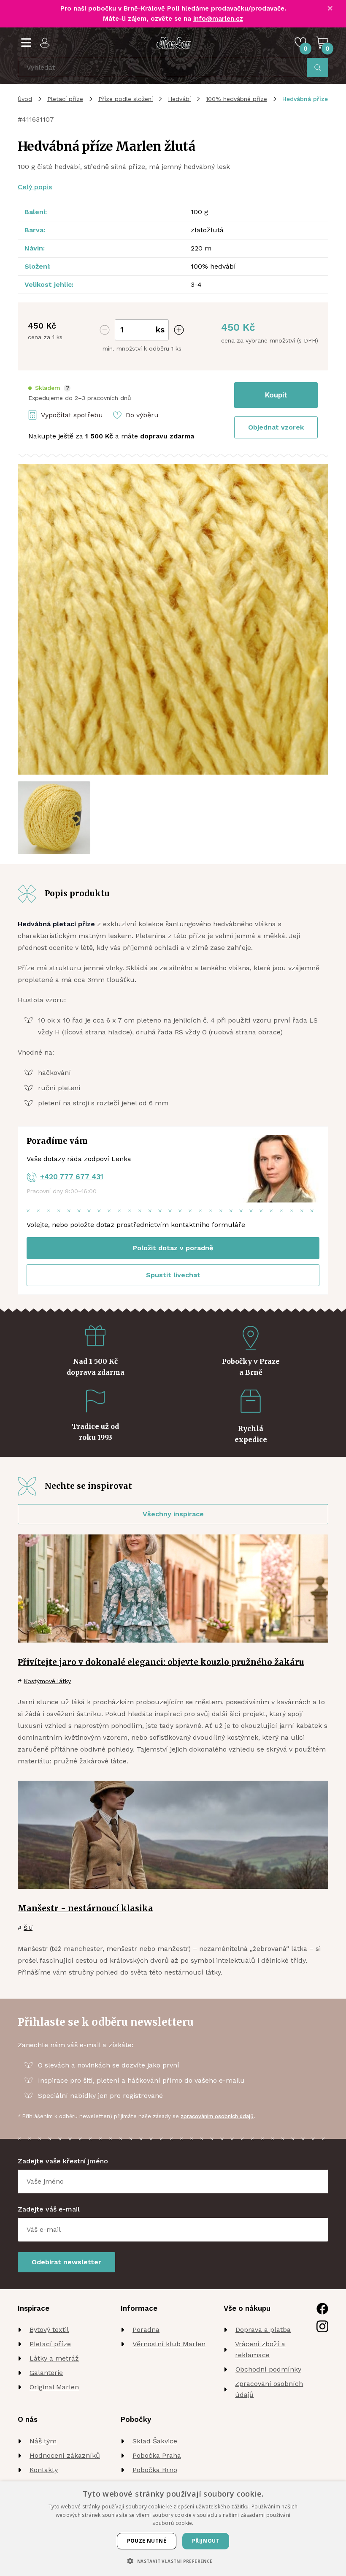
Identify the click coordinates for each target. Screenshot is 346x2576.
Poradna (146, 2330)
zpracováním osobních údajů (217, 2116)
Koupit (276, 395)
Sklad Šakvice (155, 2441)
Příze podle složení (126, 99)
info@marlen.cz (218, 19)
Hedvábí (179, 99)
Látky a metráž (54, 2358)
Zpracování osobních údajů (269, 2389)
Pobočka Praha (157, 2455)
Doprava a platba (263, 2330)
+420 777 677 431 (72, 1177)
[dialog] (173, 2529)
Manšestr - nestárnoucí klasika (85, 1908)
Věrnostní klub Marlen (169, 2344)
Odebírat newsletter (66, 2262)
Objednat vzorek (276, 427)
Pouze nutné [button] (147, 2541)
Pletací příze (65, 99)
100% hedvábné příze (237, 99)
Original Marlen (54, 2387)
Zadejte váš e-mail (49, 2209)
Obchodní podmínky (268, 2369)
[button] (49, 388)
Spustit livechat (173, 1275)
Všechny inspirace (173, 1514)
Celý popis (35, 187)
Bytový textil (49, 2330)
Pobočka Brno (155, 2470)
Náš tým (43, 2441)
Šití (28, 1928)
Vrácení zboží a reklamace (260, 2349)
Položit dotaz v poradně (173, 1248)
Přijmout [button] (206, 2541)
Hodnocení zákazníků (65, 2455)
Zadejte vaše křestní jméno (63, 2161)
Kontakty (44, 2470)
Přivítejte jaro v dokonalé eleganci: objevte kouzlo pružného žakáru (161, 1662)
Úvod (25, 99)
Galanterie (46, 2373)
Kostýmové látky (47, 1681)
